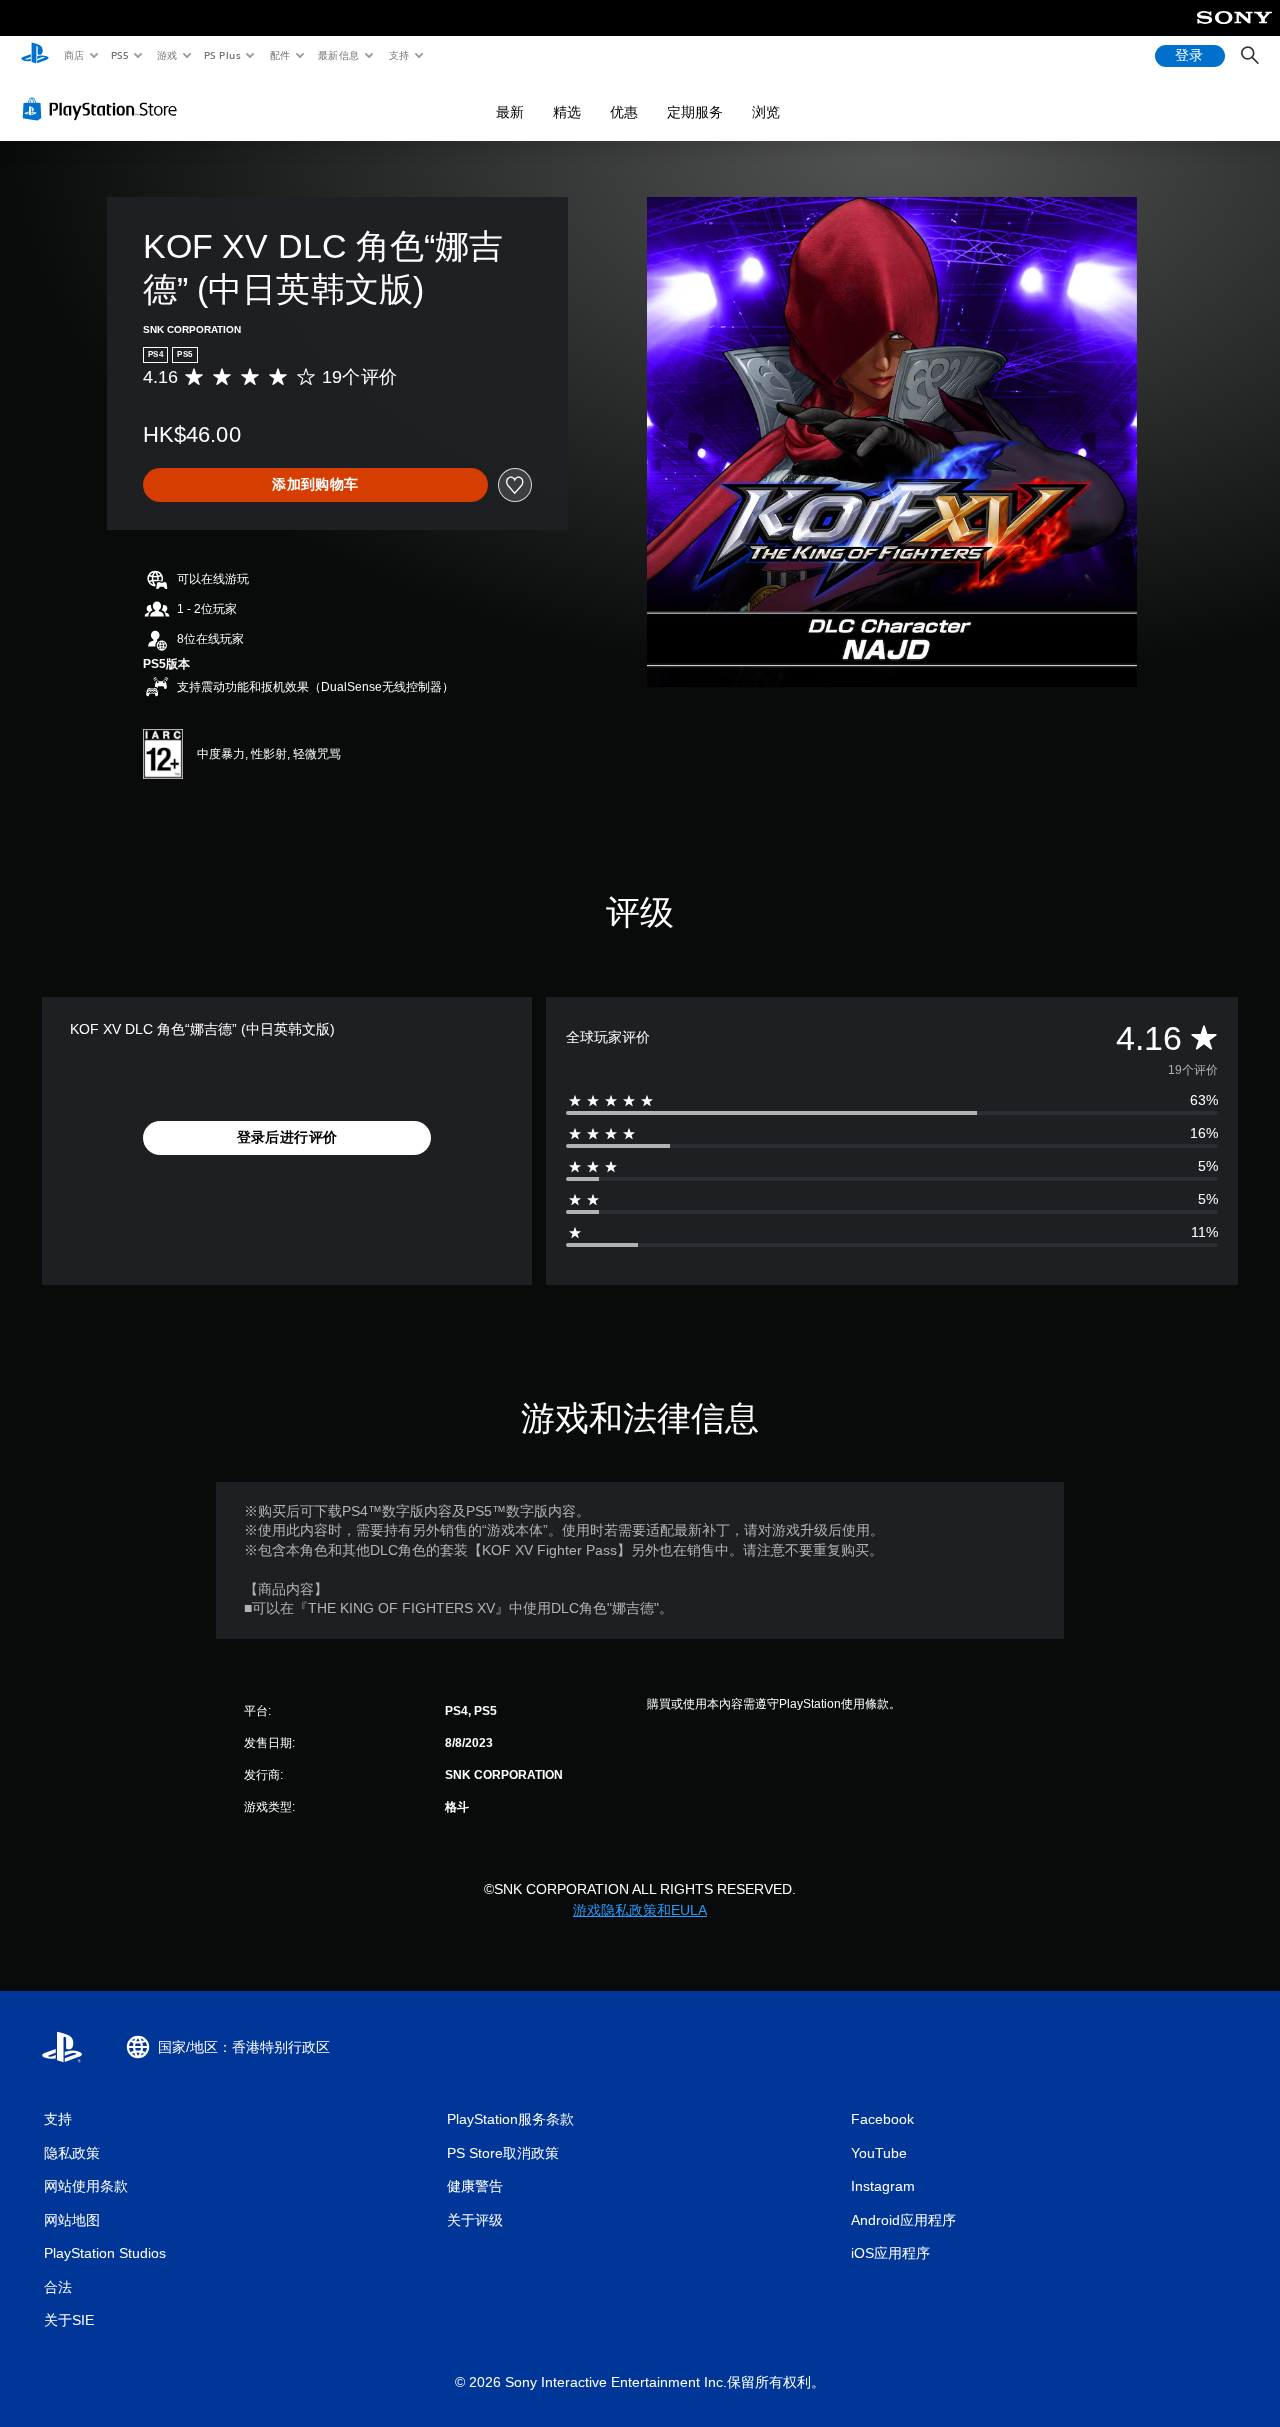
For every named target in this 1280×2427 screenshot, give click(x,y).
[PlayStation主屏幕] (35, 56)
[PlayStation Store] (104, 109)
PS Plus (223, 55)
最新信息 (339, 55)
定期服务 (695, 112)
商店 (73, 55)
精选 (567, 112)
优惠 (624, 112)
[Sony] (1234, 31)
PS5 (120, 55)
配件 (280, 55)
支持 (398, 55)
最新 (510, 112)
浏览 (766, 112)
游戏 (166, 55)
